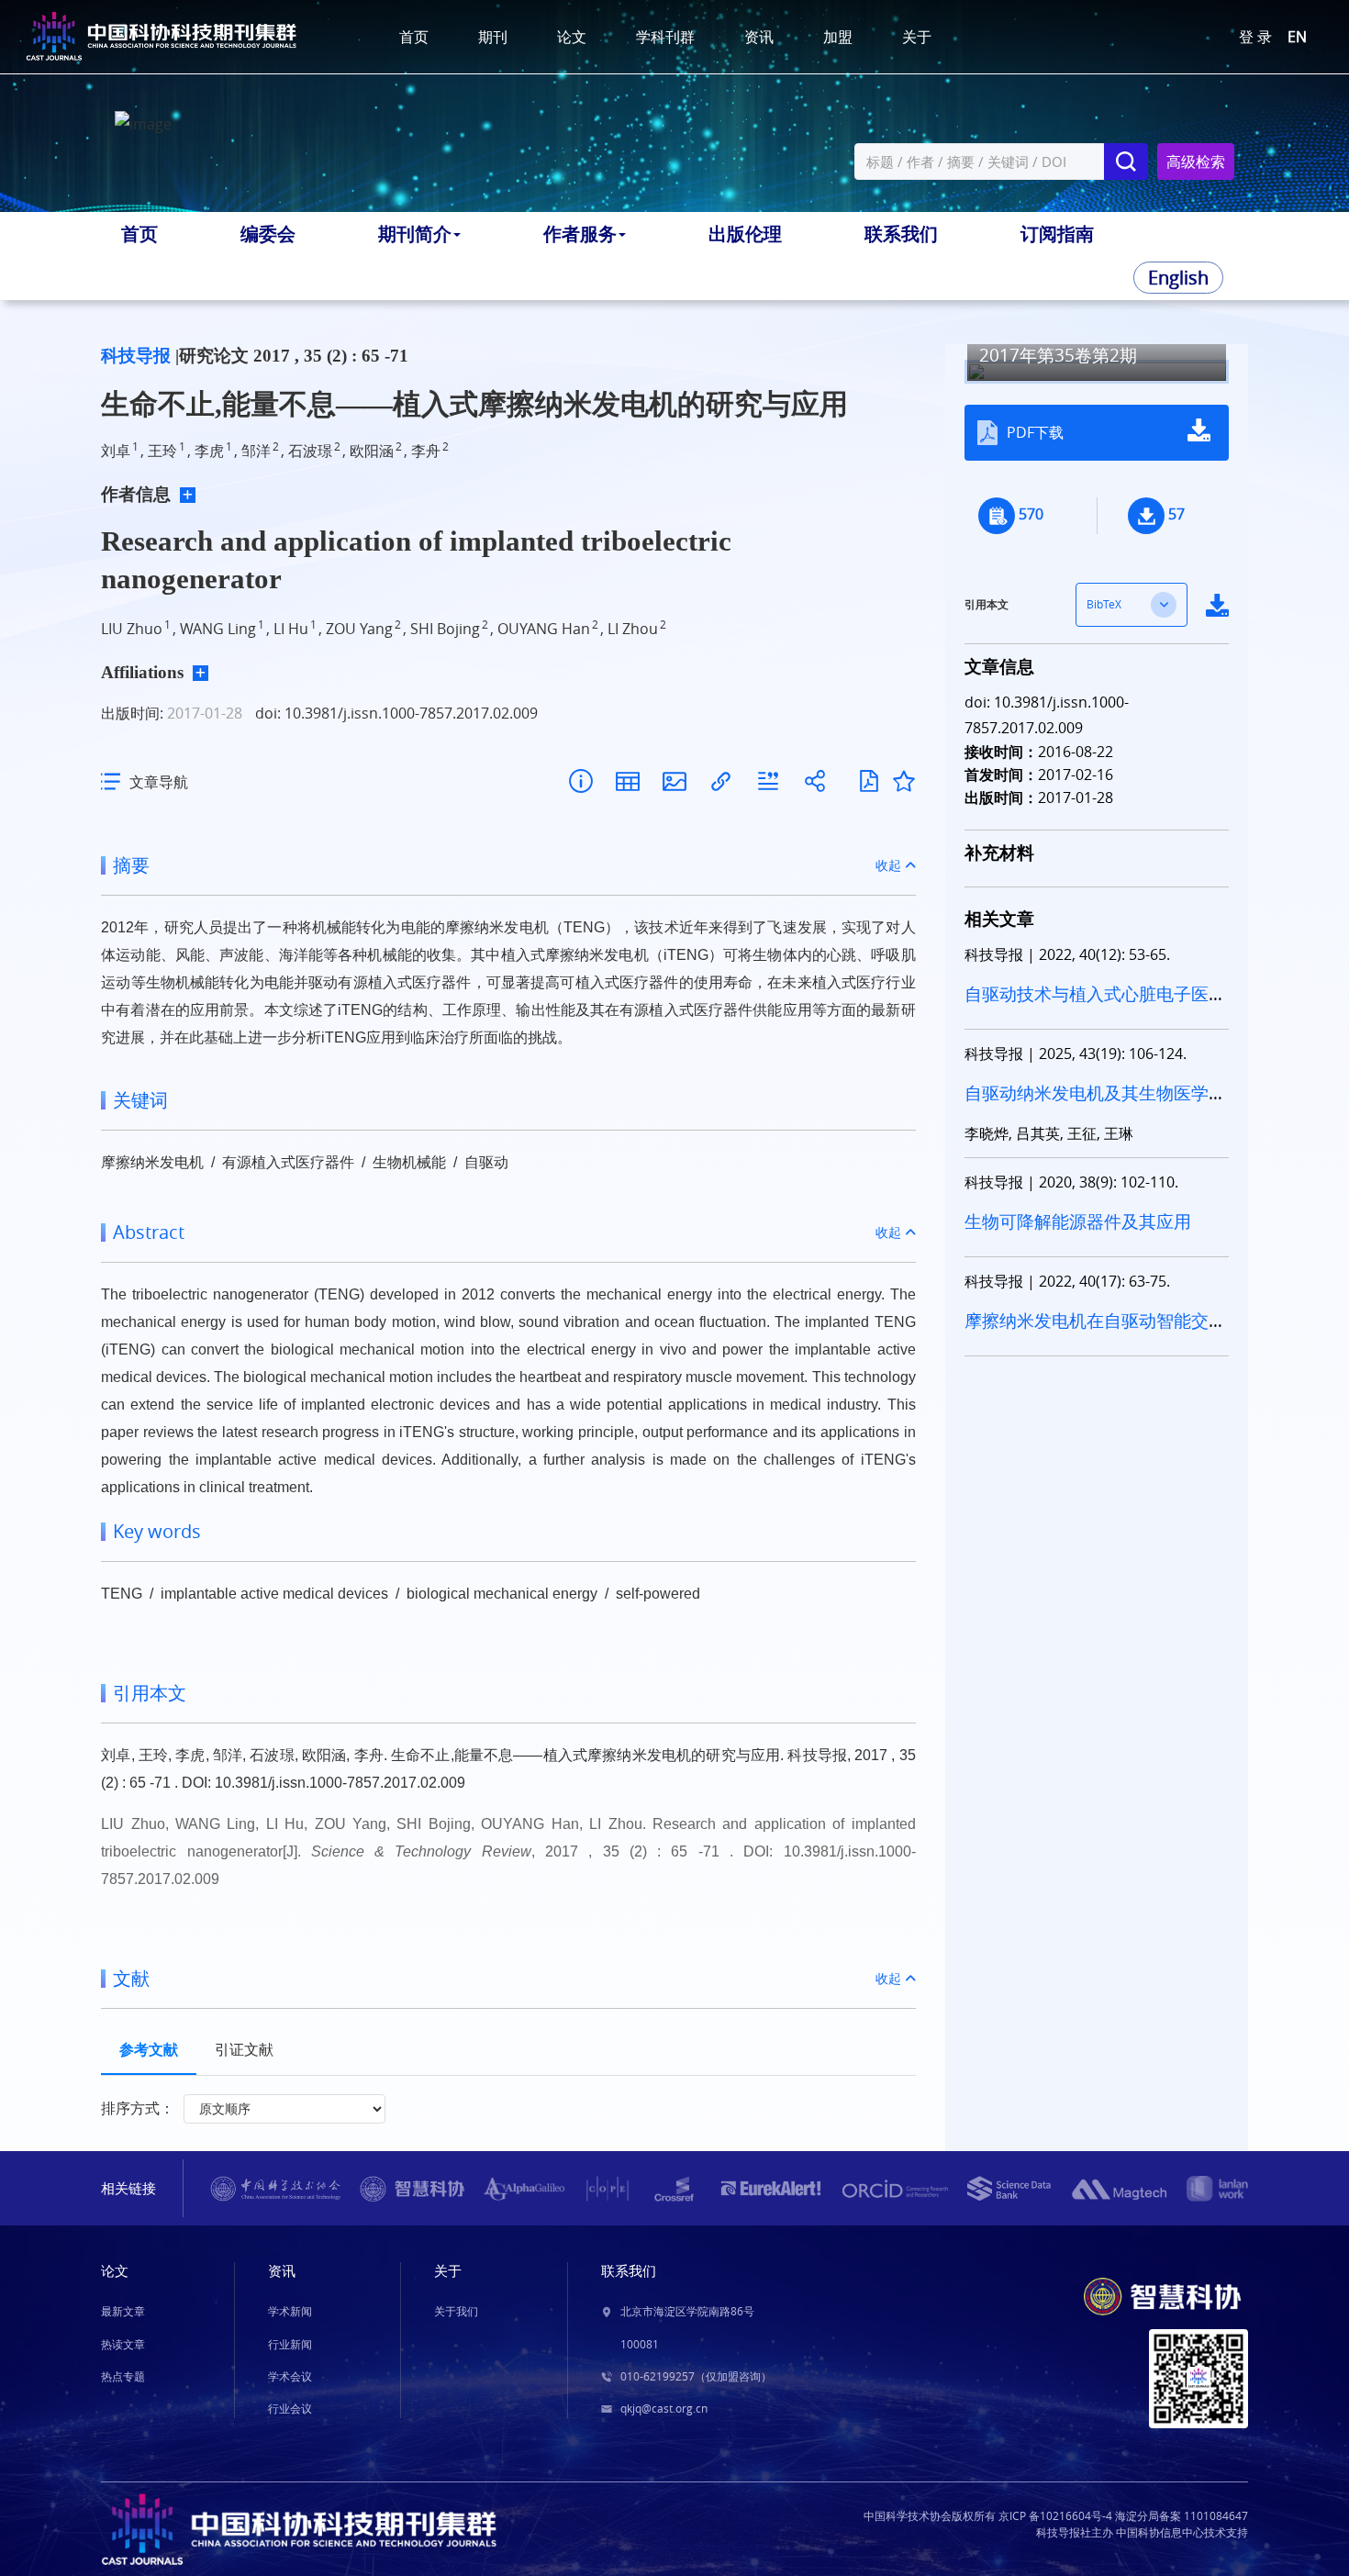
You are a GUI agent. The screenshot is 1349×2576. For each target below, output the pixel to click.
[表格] (627, 781)
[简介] (580, 781)
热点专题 (123, 2376)
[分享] (814, 781)
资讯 (759, 37)
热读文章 (123, 2344)
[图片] (674, 781)
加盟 (838, 37)
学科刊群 (665, 37)
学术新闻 (290, 2311)
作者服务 (580, 234)
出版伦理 (745, 234)
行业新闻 (290, 2344)
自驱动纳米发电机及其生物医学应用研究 (1095, 1104)
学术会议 (290, 2376)
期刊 (493, 37)
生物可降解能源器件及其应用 (1078, 1221)
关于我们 (456, 2311)
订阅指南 (1057, 234)
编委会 (268, 234)
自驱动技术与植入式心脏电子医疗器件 (1095, 1005)
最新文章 (123, 2311)
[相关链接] (721, 781)
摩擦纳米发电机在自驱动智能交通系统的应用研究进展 (1095, 1332)
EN (1297, 37)
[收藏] (904, 781)
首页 (414, 37)
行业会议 (290, 2409)
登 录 (1255, 37)
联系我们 (901, 234)
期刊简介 (415, 234)
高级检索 (1196, 162)
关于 (917, 37)
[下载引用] (768, 781)
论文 (572, 37)
